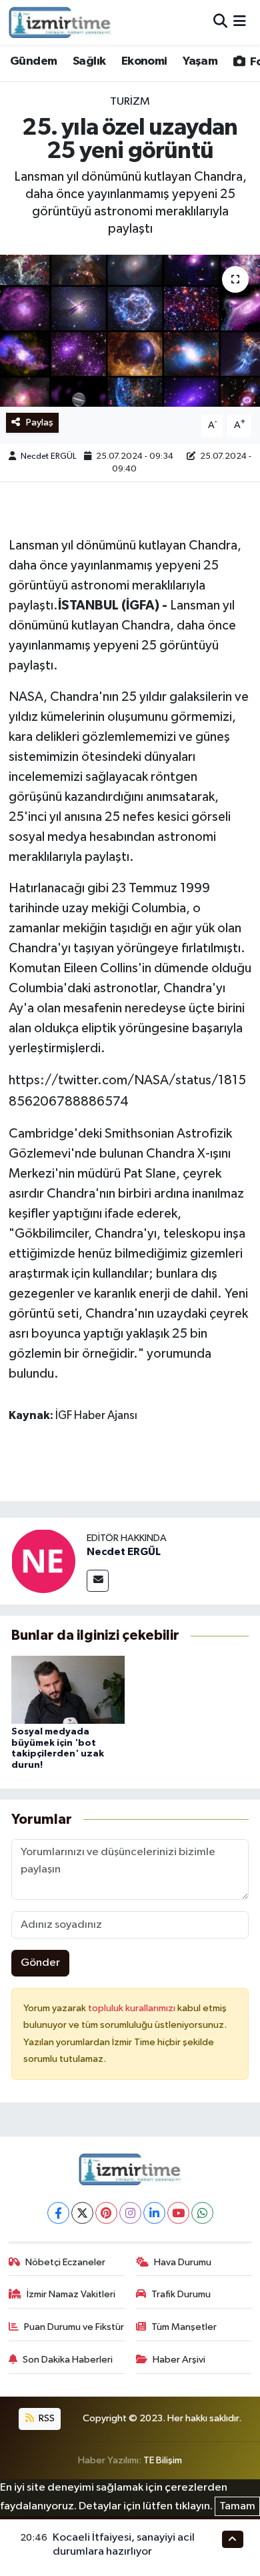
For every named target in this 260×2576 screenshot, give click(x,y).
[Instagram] (130, 2213)
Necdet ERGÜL (48, 456)
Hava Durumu (183, 2262)
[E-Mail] (98, 1581)
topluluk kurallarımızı (133, 2008)
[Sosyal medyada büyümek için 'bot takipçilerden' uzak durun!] (68, 1689)
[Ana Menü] (240, 22)
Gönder (40, 1963)
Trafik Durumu (181, 2294)
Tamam (237, 2506)
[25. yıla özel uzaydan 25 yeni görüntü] (130, 331)
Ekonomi (144, 61)
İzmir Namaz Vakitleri (71, 2294)
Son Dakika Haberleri (68, 2360)
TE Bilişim (163, 2460)
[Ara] (220, 22)
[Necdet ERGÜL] (43, 1561)
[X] (82, 2213)
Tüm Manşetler (184, 2327)
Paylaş (40, 422)
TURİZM (130, 102)
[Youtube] (178, 2213)
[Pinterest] (106, 2213)
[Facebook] (58, 2213)
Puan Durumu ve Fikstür (74, 2327)
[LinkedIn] (154, 2213)
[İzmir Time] (60, 22)
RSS (46, 2418)
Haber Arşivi (179, 2360)
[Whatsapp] (202, 2213)
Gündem (33, 61)
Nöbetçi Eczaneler (65, 2262)
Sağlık (89, 61)
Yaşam (200, 61)
